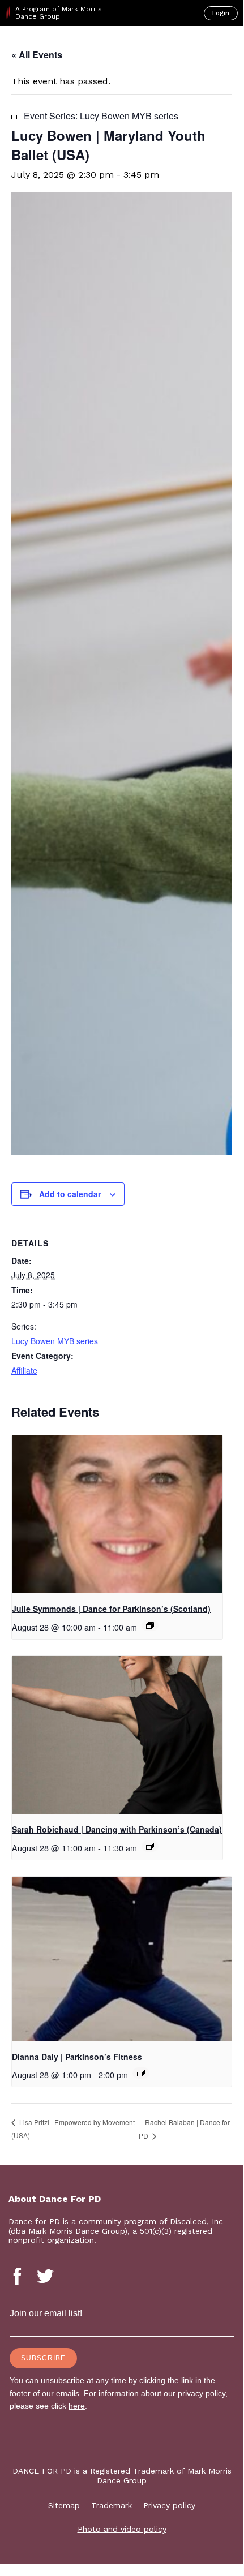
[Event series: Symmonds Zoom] (150, 1625)
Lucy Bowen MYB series (55, 1341)
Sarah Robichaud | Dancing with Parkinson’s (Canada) (117, 1829)
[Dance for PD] (56, 46)
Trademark (112, 2505)
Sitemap (64, 2505)
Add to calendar (70, 1194)
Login (221, 13)
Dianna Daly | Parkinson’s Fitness (77, 2057)
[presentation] (117, 1514)
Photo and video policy (122, 2529)
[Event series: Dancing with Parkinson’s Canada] (150, 1846)
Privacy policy (169, 2505)
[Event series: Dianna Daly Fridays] (141, 2073)
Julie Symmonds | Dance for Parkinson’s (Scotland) (111, 1609)
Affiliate (24, 1370)
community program (117, 2221)
